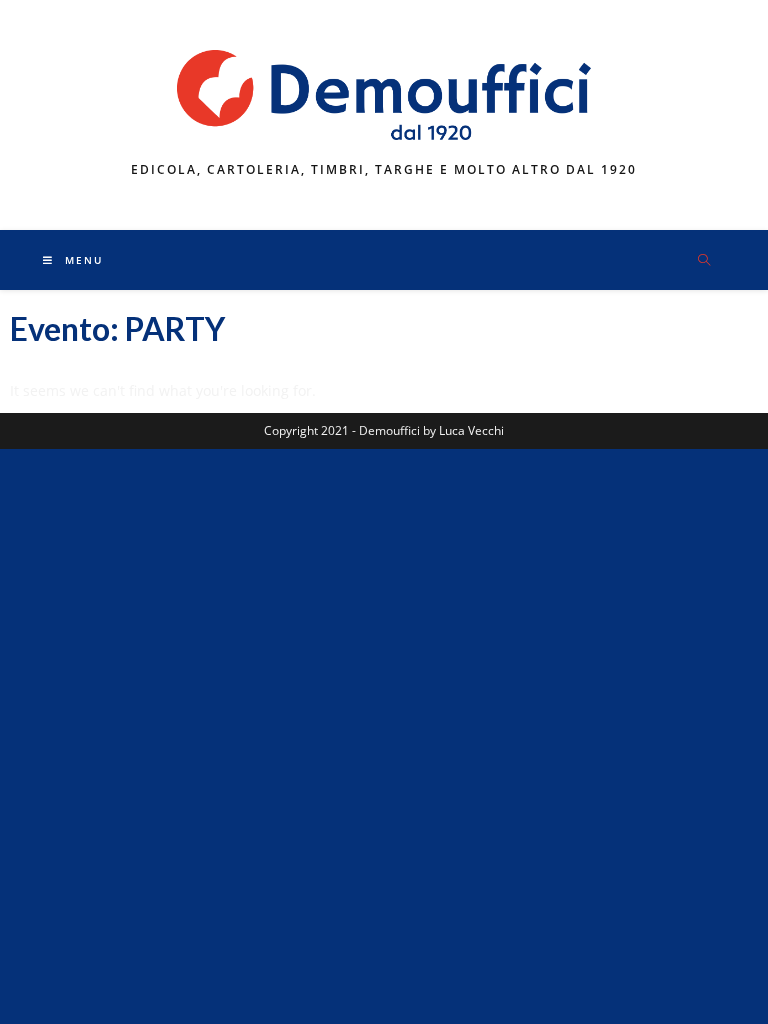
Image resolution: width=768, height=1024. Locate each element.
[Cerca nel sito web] (704, 261)
